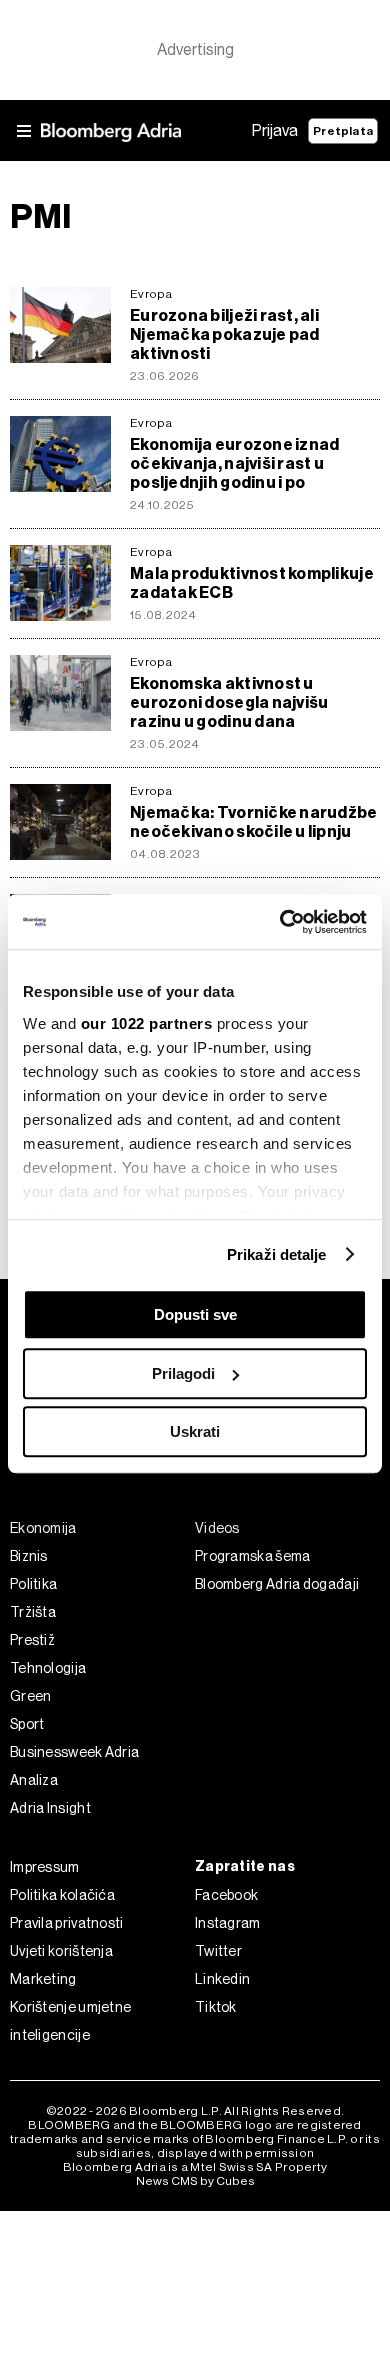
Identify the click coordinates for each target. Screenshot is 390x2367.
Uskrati (195, 1431)
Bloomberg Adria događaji (277, 1584)
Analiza (34, 1780)
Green (31, 1696)
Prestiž (32, 1640)
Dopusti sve (195, 1314)
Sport (27, 1724)
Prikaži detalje (277, 1254)
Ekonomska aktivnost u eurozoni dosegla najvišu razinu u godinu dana (229, 702)
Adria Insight (50, 1808)
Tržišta (33, 1612)
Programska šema (253, 1556)
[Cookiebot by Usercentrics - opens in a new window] (280, 922)
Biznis (29, 1556)
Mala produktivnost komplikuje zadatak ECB (252, 583)
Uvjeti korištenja (61, 1951)
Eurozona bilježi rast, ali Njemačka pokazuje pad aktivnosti (225, 334)
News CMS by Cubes (195, 2181)
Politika (33, 1584)
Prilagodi (183, 1373)
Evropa (151, 294)
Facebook (226, 1895)
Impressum (45, 1867)
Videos (217, 1528)
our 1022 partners (147, 1023)
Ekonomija (43, 1528)
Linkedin (222, 1979)
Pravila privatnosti (67, 1923)
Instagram (228, 1923)
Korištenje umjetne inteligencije (70, 2021)
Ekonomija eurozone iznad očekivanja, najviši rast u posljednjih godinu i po (234, 463)
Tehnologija (48, 1668)
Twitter (218, 1951)
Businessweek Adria (74, 1752)
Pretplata (343, 131)
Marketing (43, 1979)
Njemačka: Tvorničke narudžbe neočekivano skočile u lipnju (254, 822)
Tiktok (216, 2007)
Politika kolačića (62, 1895)
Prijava (275, 130)
